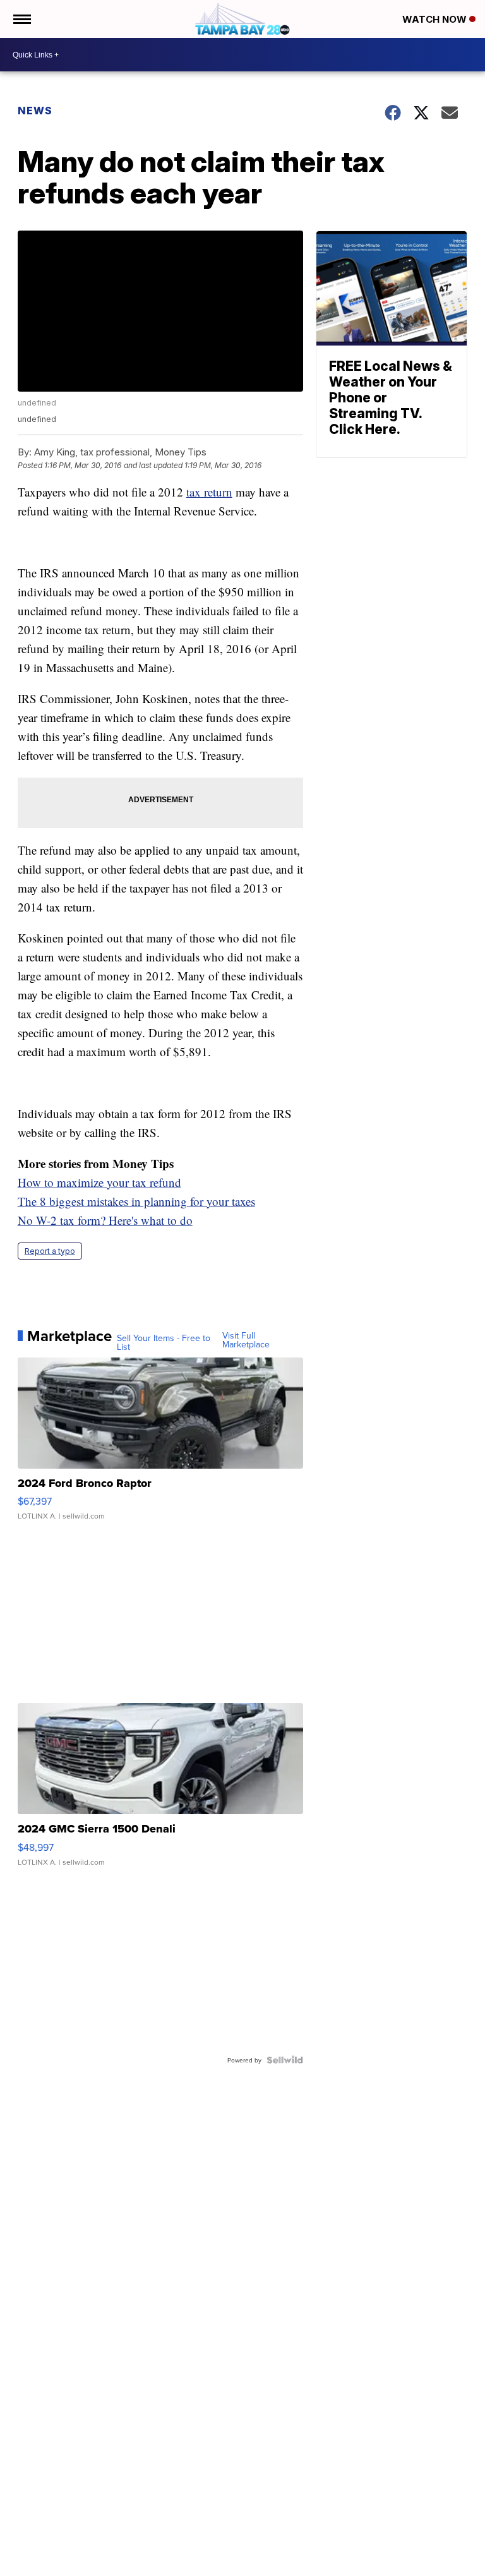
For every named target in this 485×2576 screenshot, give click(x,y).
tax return (209, 492)
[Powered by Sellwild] (285, 2060)
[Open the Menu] (21, 19)
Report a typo (50, 1251)
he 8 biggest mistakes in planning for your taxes (140, 1201)
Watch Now (436, 19)
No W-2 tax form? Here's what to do (105, 1220)
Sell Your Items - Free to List (164, 1342)
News (35, 111)
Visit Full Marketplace (246, 1340)
